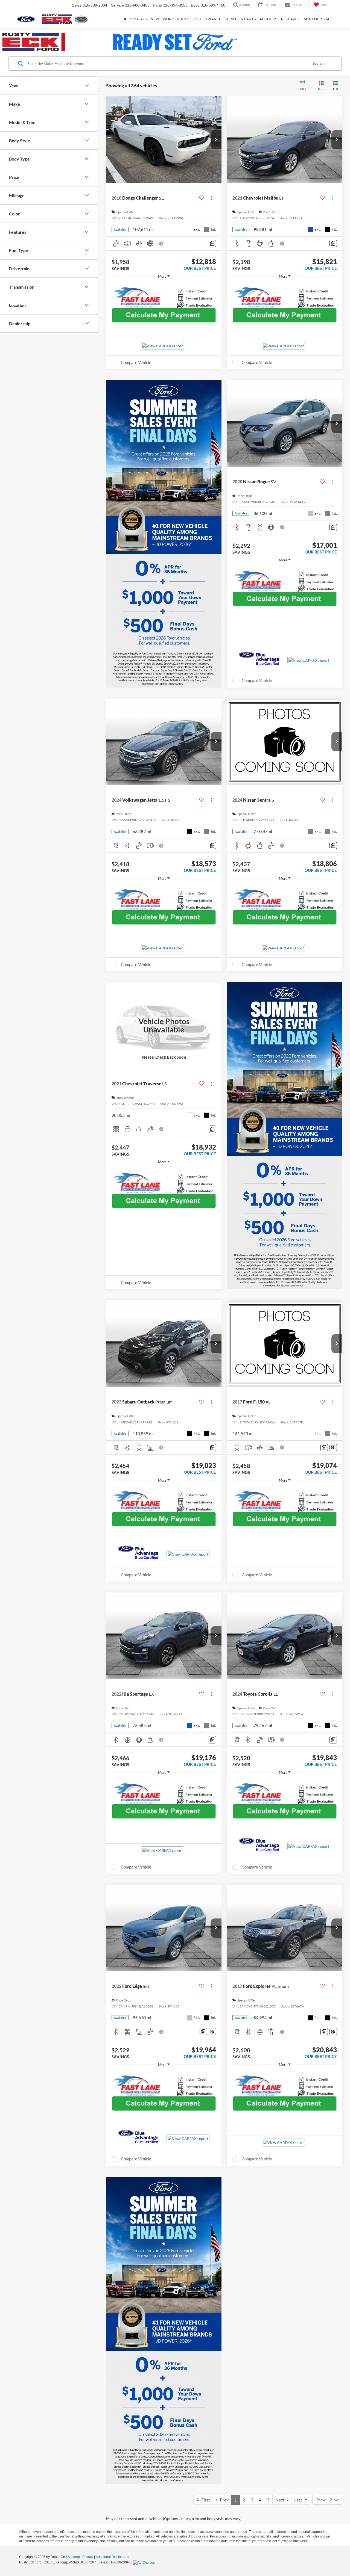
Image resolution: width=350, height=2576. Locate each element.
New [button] (155, 19)
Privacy (88, 2557)
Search (318, 63)
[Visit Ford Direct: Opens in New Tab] (145, 2562)
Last (299, 2500)
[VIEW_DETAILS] (164, 1025)
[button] (216, 140)
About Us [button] (269, 19)
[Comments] (212, 243)
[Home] (125, 19)
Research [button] (291, 19)
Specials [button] (138, 19)
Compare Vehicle (136, 362)
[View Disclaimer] (162, 244)
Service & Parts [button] (240, 19)
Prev (223, 2500)
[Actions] (211, 198)
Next (281, 2500)
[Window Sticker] (333, 1448)
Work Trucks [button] (176, 19)
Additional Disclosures (112, 2557)
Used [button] (198, 19)
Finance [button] (214, 19)
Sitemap (74, 2557)
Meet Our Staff (319, 19)
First (204, 2500)
